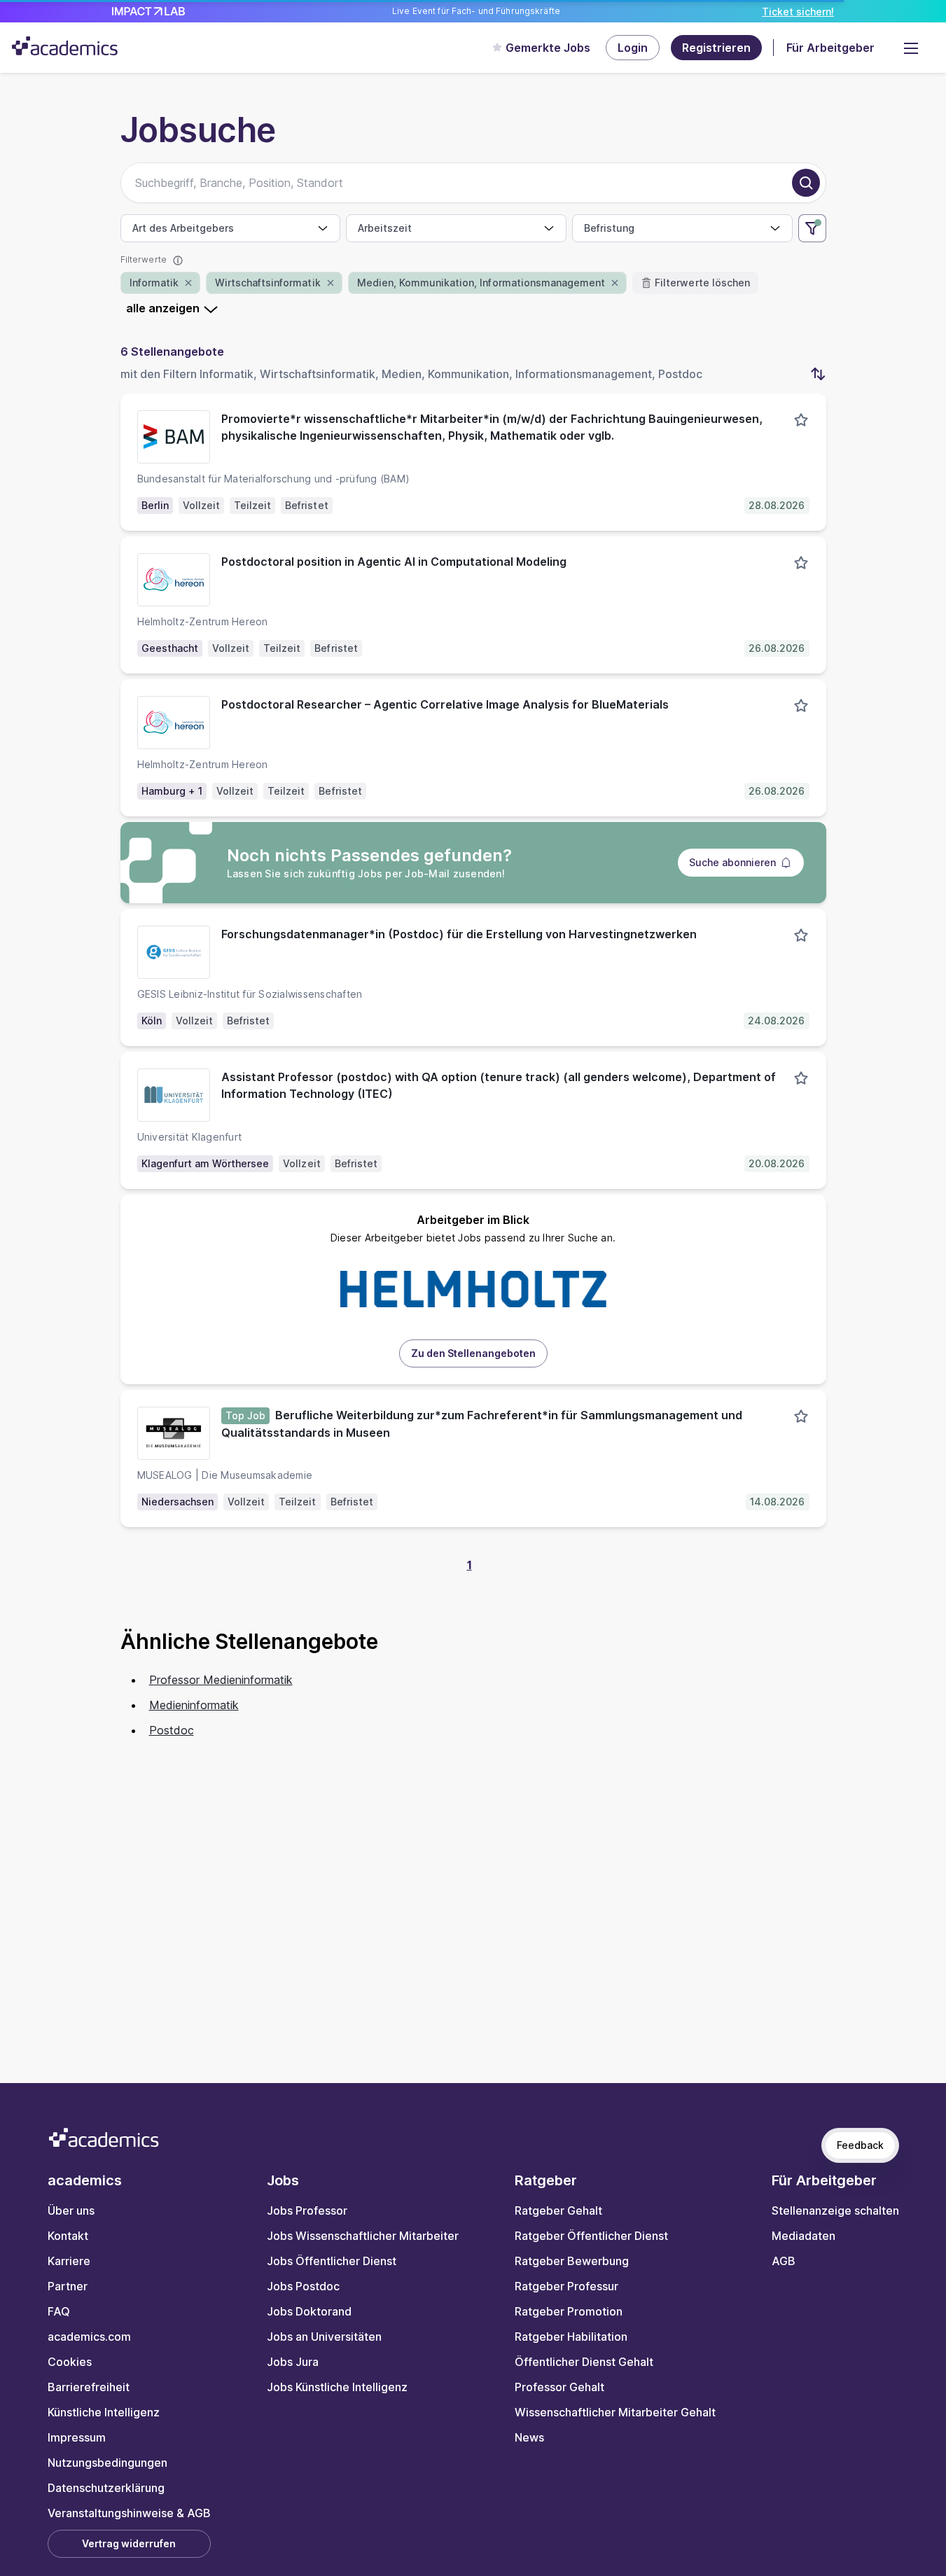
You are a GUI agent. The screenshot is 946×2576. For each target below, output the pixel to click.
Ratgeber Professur (566, 2286)
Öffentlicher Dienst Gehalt (584, 2362)
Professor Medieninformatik (221, 1680)
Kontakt (68, 2236)
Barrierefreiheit (89, 2387)
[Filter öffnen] (812, 228)
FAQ (59, 2311)
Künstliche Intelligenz (104, 2412)
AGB (784, 2261)
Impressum (77, 2437)
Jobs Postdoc (303, 2286)
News (529, 2437)
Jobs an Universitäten (324, 2337)
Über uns (71, 2211)
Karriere (69, 2261)
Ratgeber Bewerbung (572, 2261)
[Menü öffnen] (911, 48)
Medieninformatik (194, 1705)
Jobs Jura (293, 2362)
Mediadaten (804, 2236)
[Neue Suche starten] (806, 183)
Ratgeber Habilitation (571, 2337)
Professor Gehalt (559, 2387)
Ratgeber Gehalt (558, 2211)
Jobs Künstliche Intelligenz (337, 2387)
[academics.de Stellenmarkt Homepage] (65, 46)
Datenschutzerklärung (106, 2488)
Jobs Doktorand (309, 2311)
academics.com (89, 2337)
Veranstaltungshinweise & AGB (129, 2513)
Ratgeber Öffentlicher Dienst (591, 2236)
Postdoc (172, 1730)
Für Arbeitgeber (830, 48)
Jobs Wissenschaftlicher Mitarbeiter (363, 2236)
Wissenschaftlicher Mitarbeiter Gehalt (615, 2412)
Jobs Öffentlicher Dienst (332, 2261)
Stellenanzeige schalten (835, 2211)
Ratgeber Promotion (569, 2311)
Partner (68, 2286)
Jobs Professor (307, 2211)
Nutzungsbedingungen (107, 2463)
